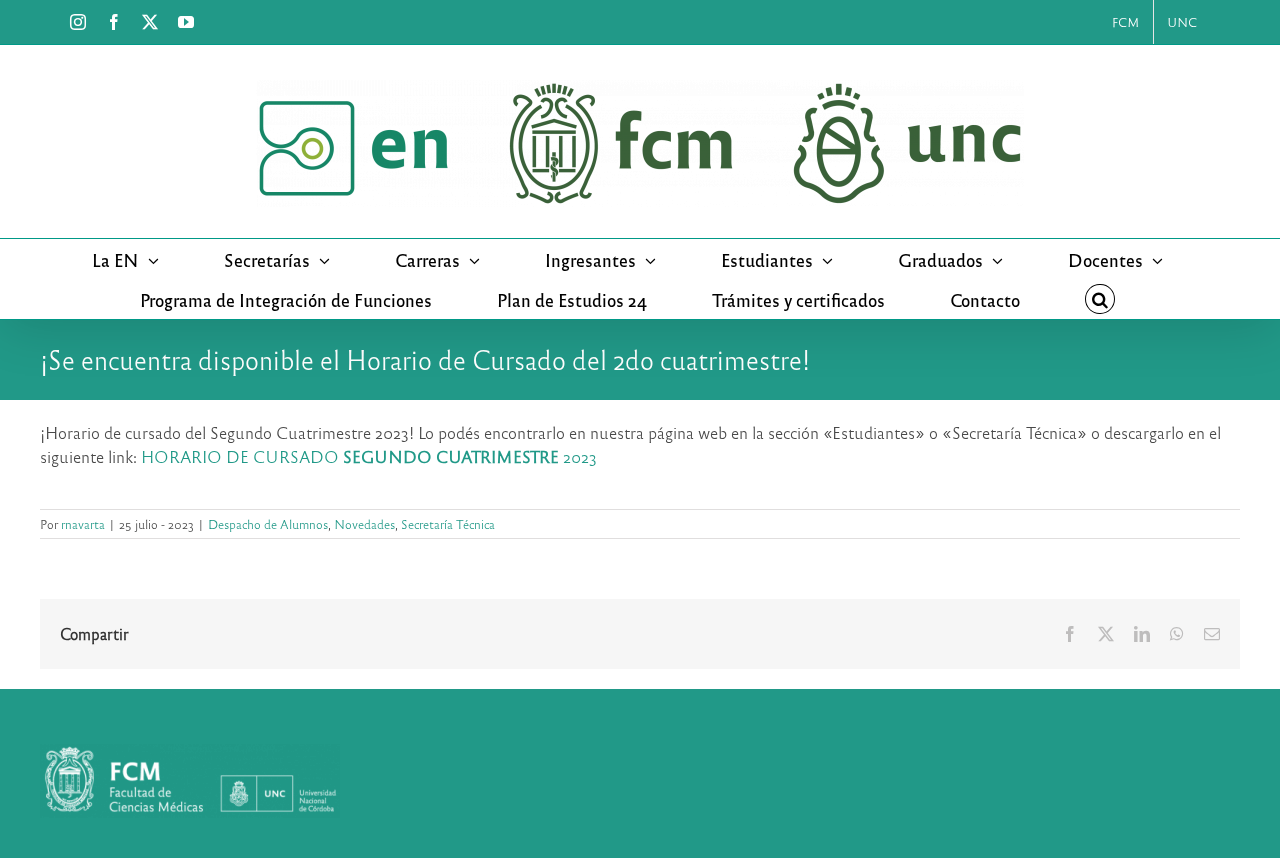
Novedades (364, 524)
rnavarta (83, 524)
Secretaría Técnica (448, 524)
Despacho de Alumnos (268, 524)
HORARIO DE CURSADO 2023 (369, 456)
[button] (1100, 299)
